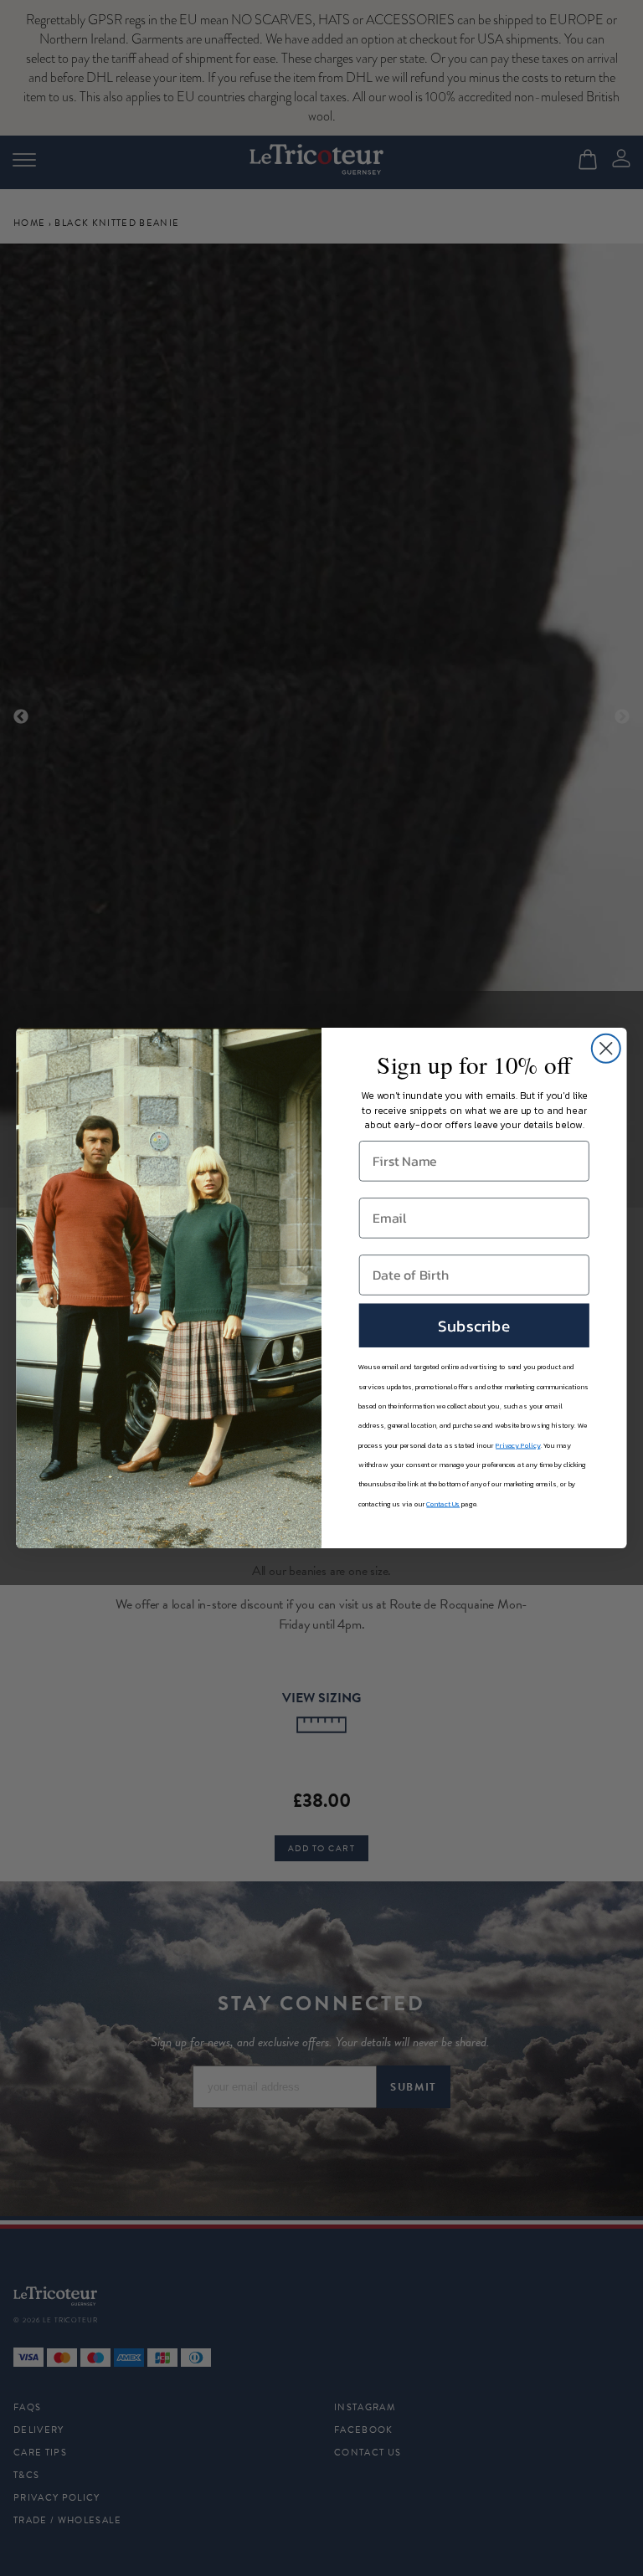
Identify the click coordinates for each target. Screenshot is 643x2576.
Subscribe (474, 1325)
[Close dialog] (606, 1049)
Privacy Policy (518, 1445)
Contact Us (443, 1504)
